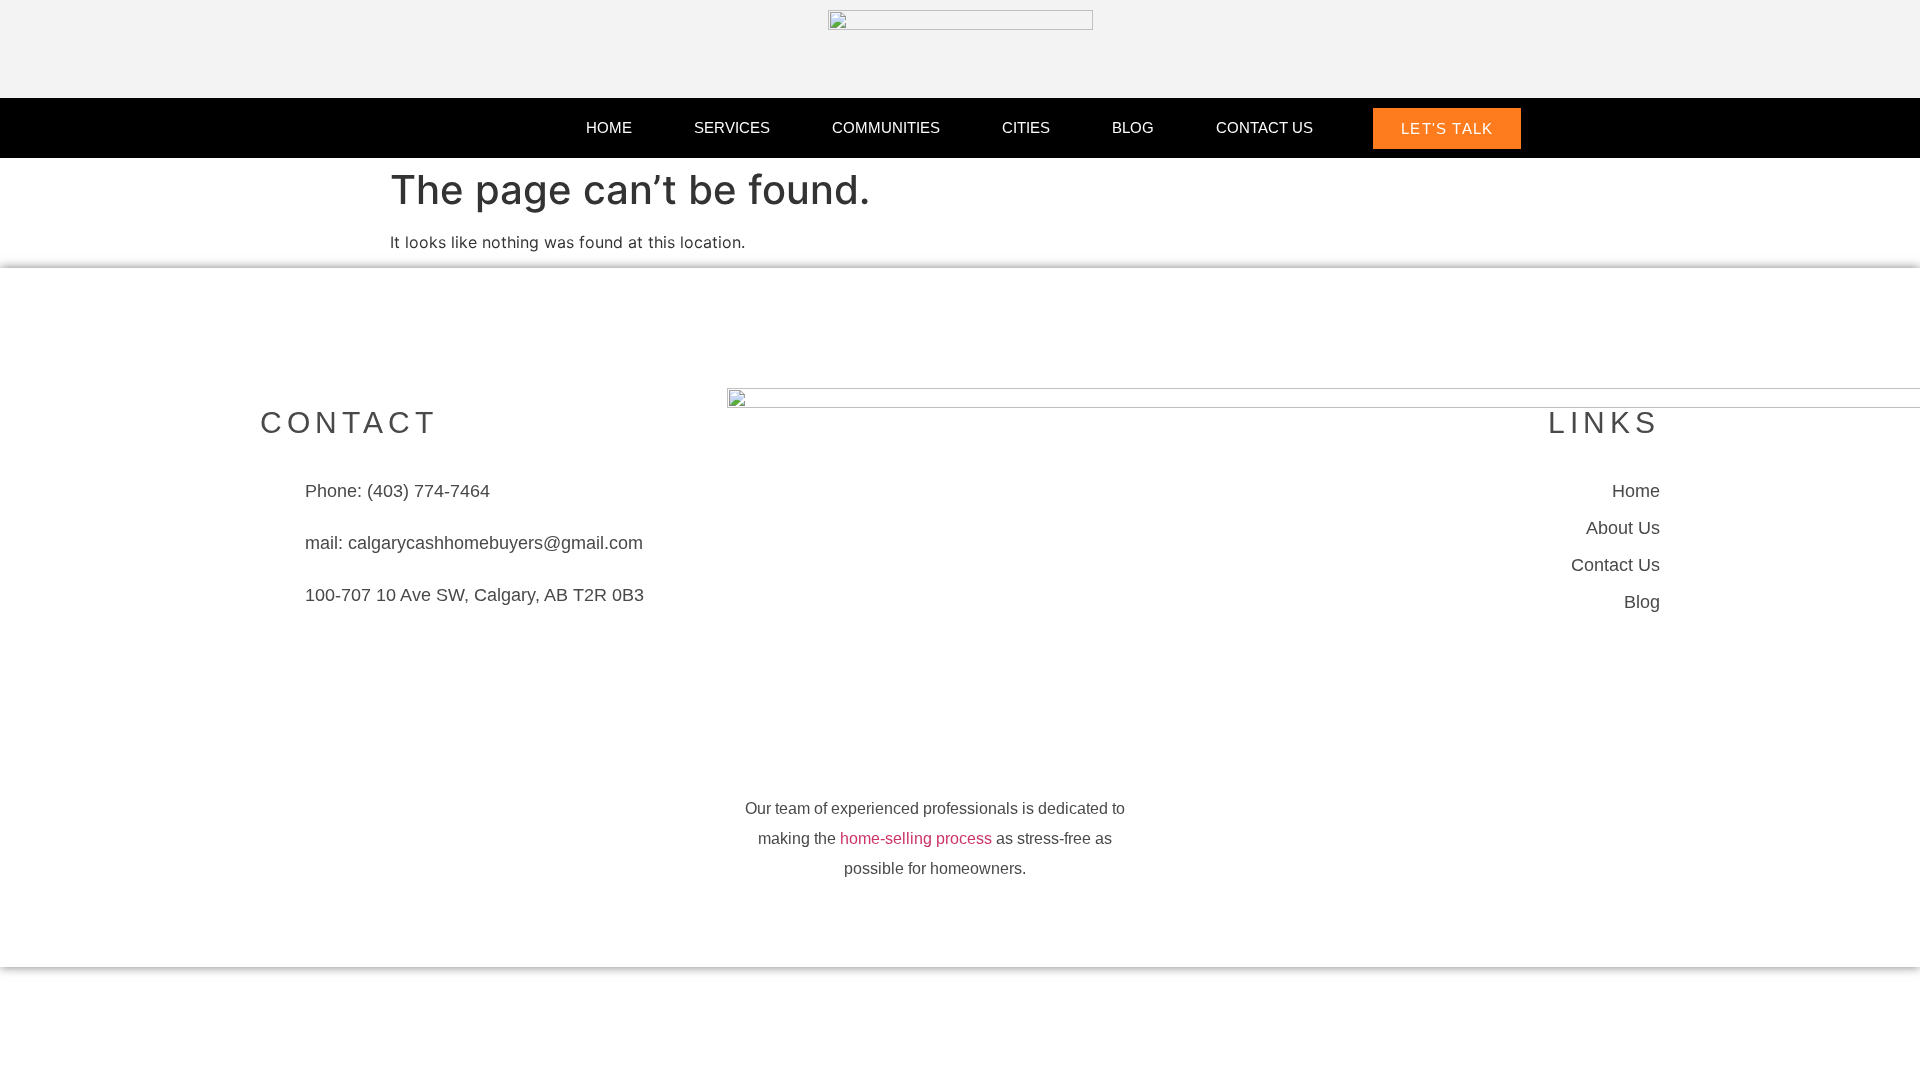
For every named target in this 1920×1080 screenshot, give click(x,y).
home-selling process (916, 838)
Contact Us (1264, 127)
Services (732, 127)
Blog (1133, 127)
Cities (1026, 127)
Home (609, 127)
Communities (886, 127)
